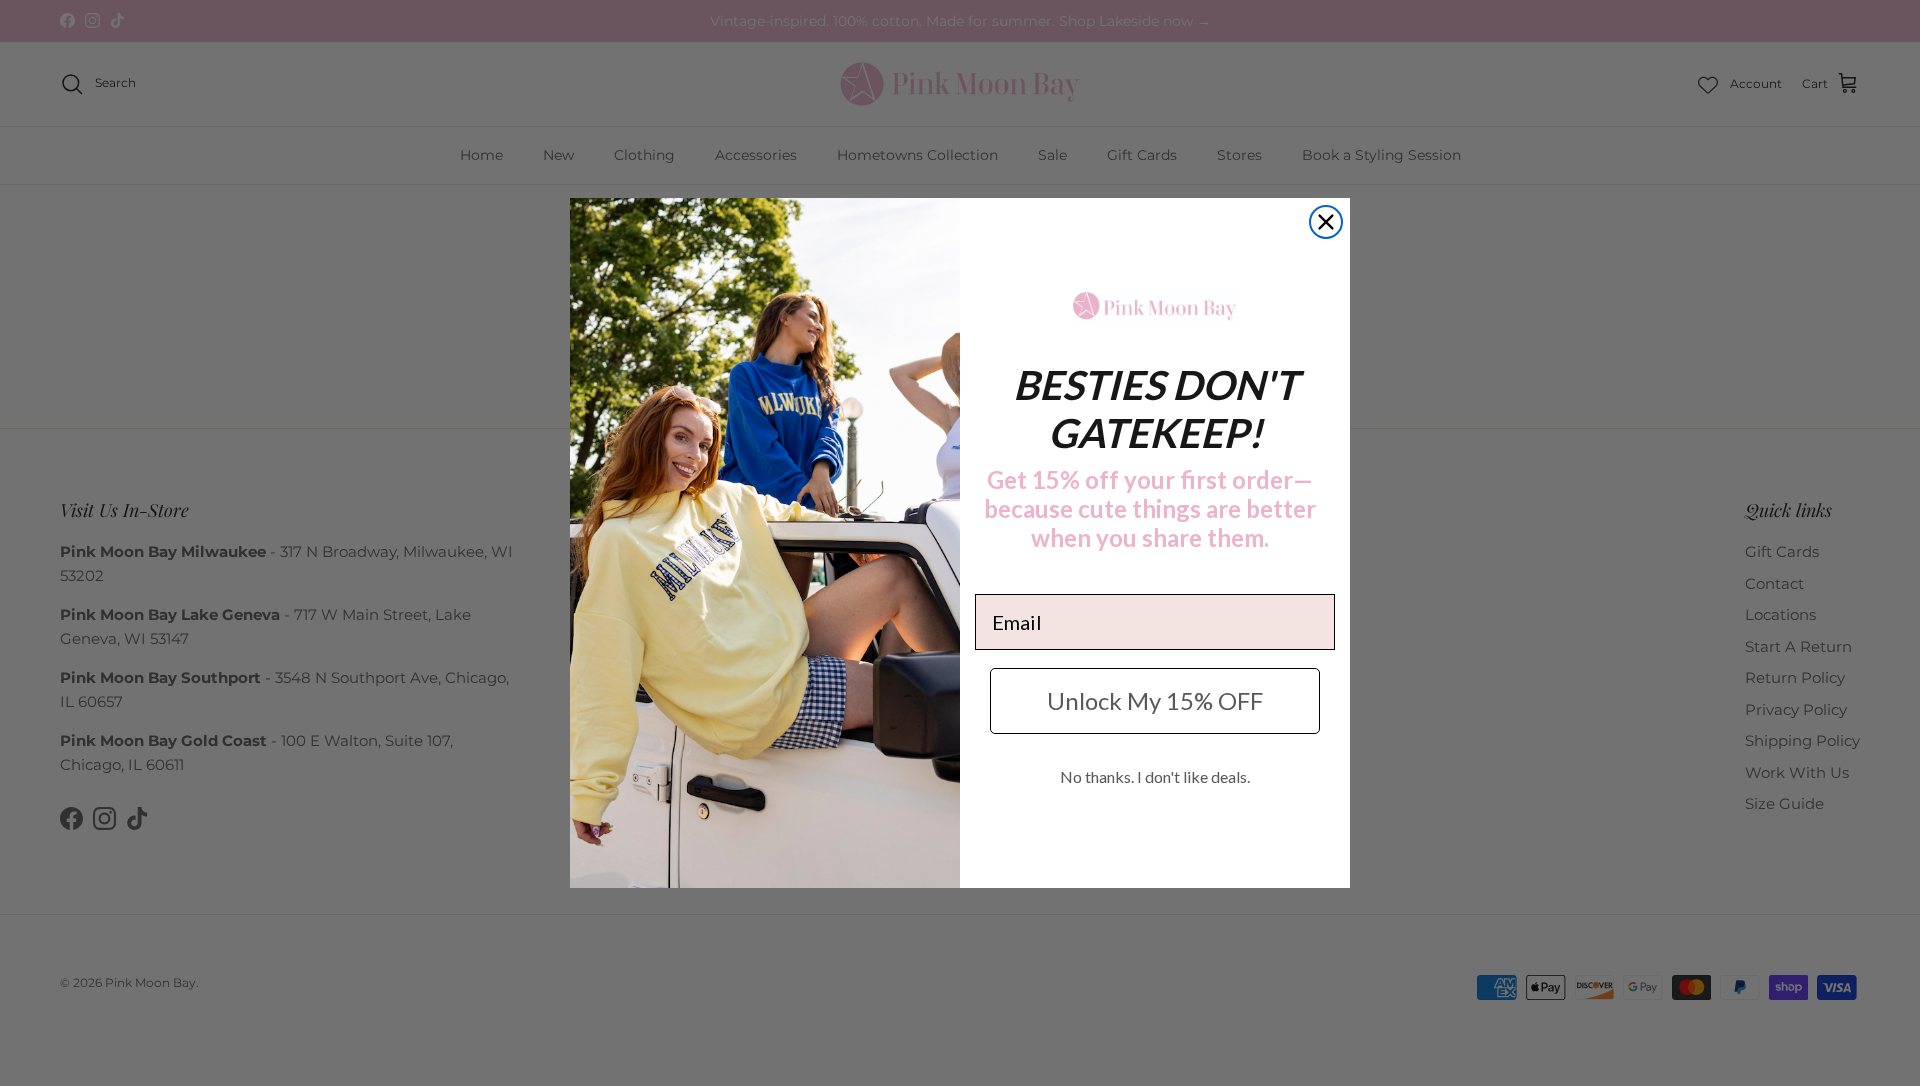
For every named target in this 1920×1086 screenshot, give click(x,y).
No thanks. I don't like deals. (1155, 776)
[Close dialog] (1326, 222)
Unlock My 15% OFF (1155, 700)
